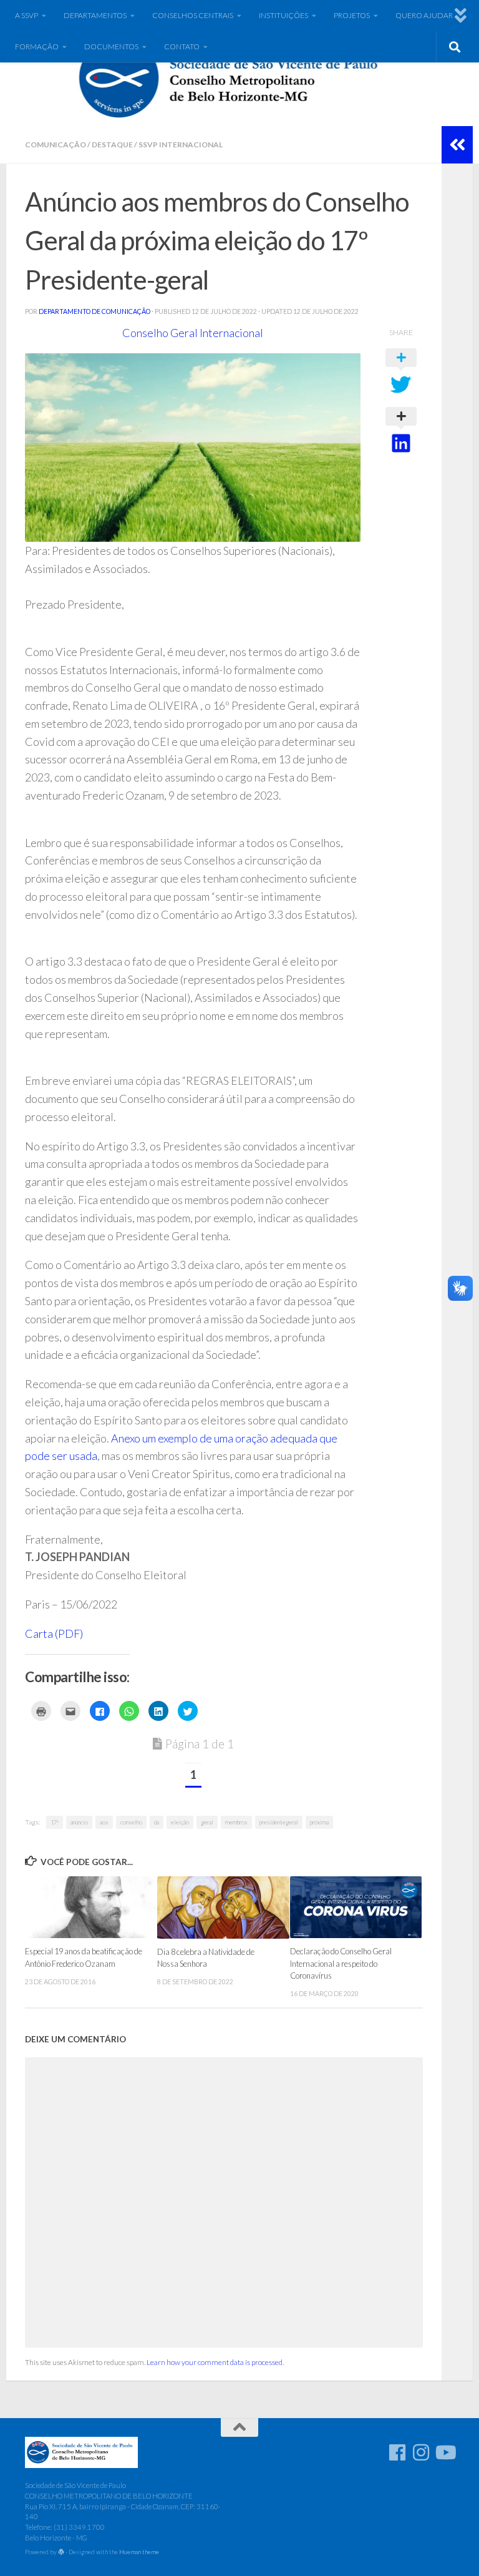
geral (207, 1822)
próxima (319, 1822)
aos (104, 1822)
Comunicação (56, 144)
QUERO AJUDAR (424, 15)
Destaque (112, 144)
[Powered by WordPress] (61, 2552)
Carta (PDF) (54, 1633)
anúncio (79, 1822)
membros (236, 1822)
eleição (180, 1822)
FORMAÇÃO (37, 47)
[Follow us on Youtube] (445, 2452)
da (157, 1822)
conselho (131, 1822)
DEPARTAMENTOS (95, 15)
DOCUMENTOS (111, 47)
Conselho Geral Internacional (193, 333)
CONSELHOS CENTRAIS (193, 15)
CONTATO (182, 47)
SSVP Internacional (181, 144)
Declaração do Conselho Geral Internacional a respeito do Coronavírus (341, 1963)
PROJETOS (352, 15)
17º (55, 1822)
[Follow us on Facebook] (397, 2452)
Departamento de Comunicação (94, 311)
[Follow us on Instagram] (421, 2452)
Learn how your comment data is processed (215, 2362)
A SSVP (27, 15)
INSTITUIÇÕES (283, 15)
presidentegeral (279, 1822)
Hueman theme (139, 2552)
